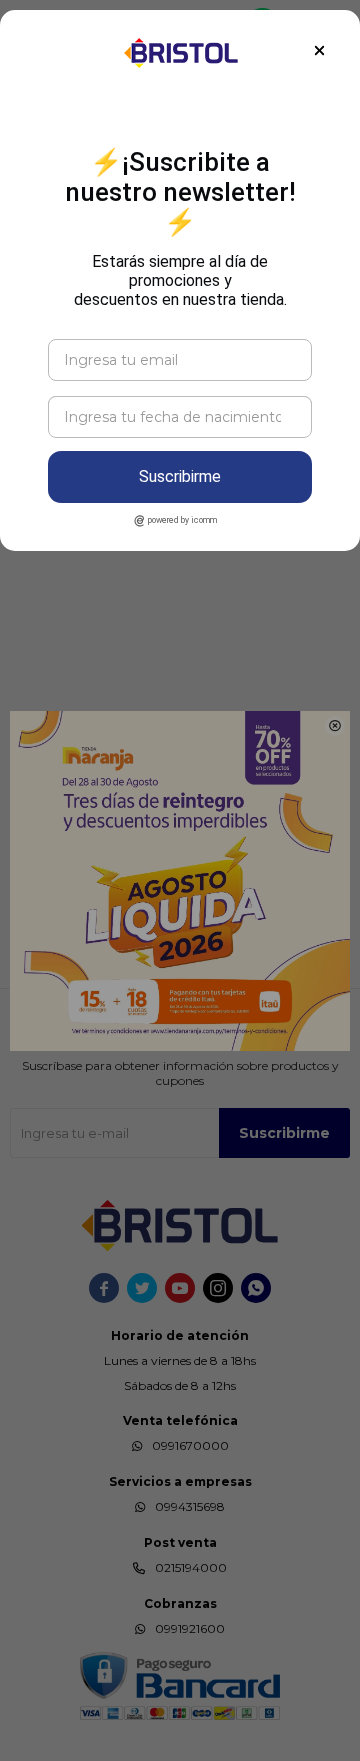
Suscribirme (180, 476)
